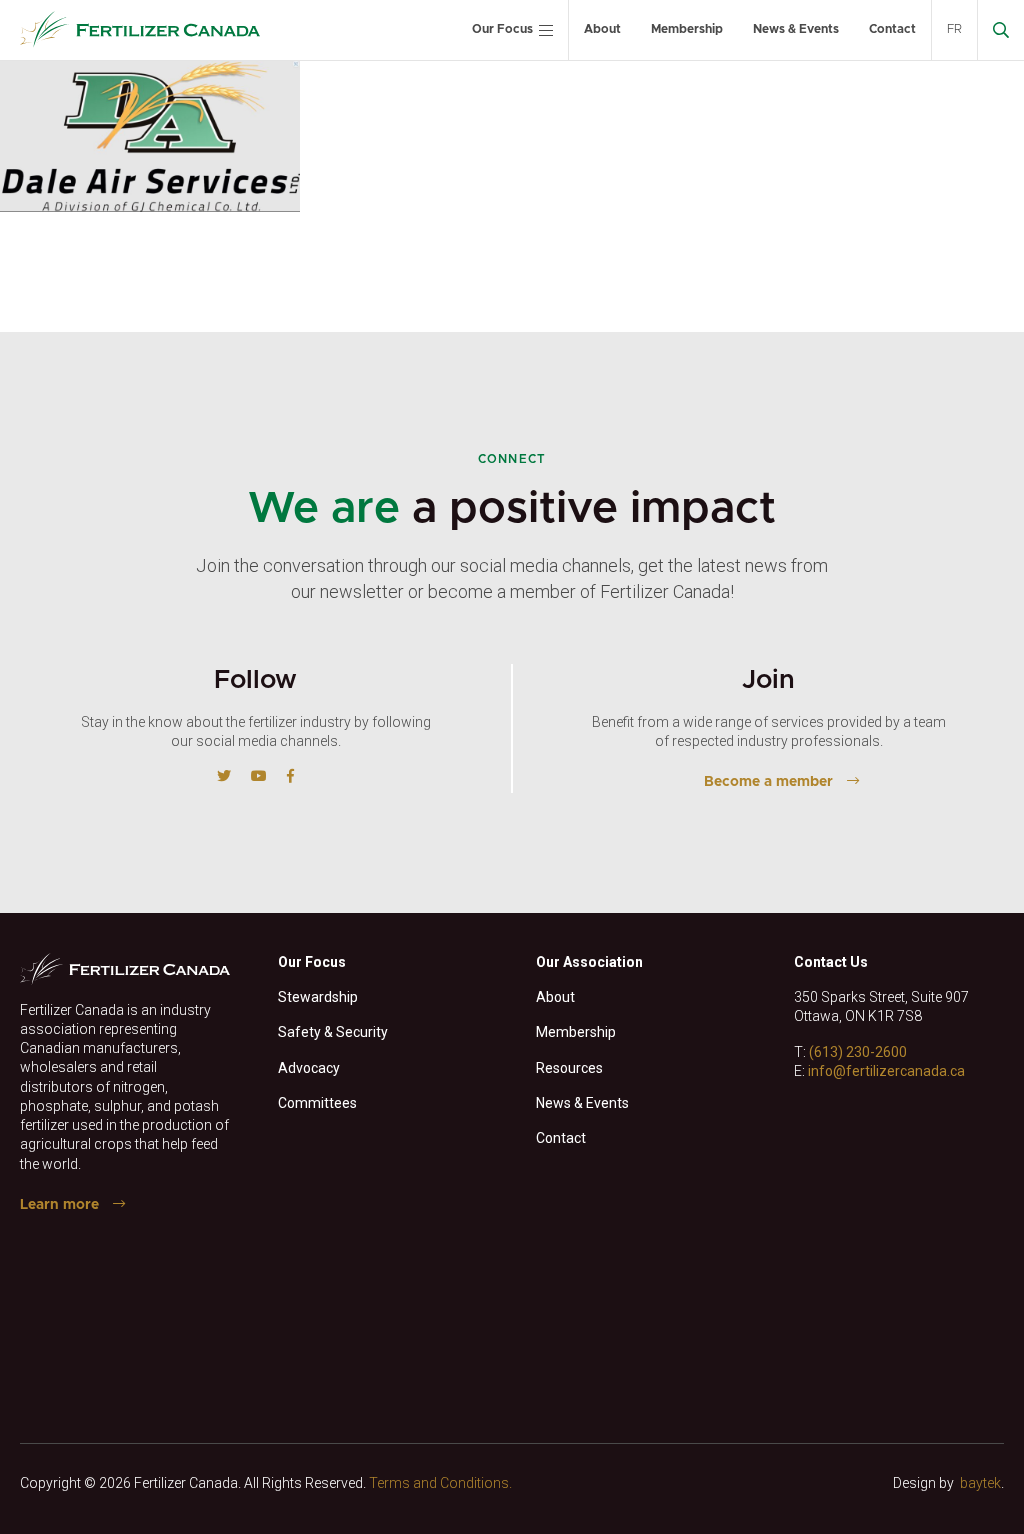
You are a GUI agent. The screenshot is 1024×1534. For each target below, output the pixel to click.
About (602, 29)
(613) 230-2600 (858, 1052)
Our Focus (502, 29)
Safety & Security (333, 1032)
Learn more (59, 1205)
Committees (317, 1103)
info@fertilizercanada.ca (886, 1071)
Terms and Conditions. (440, 1483)
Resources (569, 1068)
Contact (892, 29)
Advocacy (309, 1068)
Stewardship (318, 997)
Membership (687, 29)
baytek (980, 1483)
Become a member (768, 782)
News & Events (796, 29)
